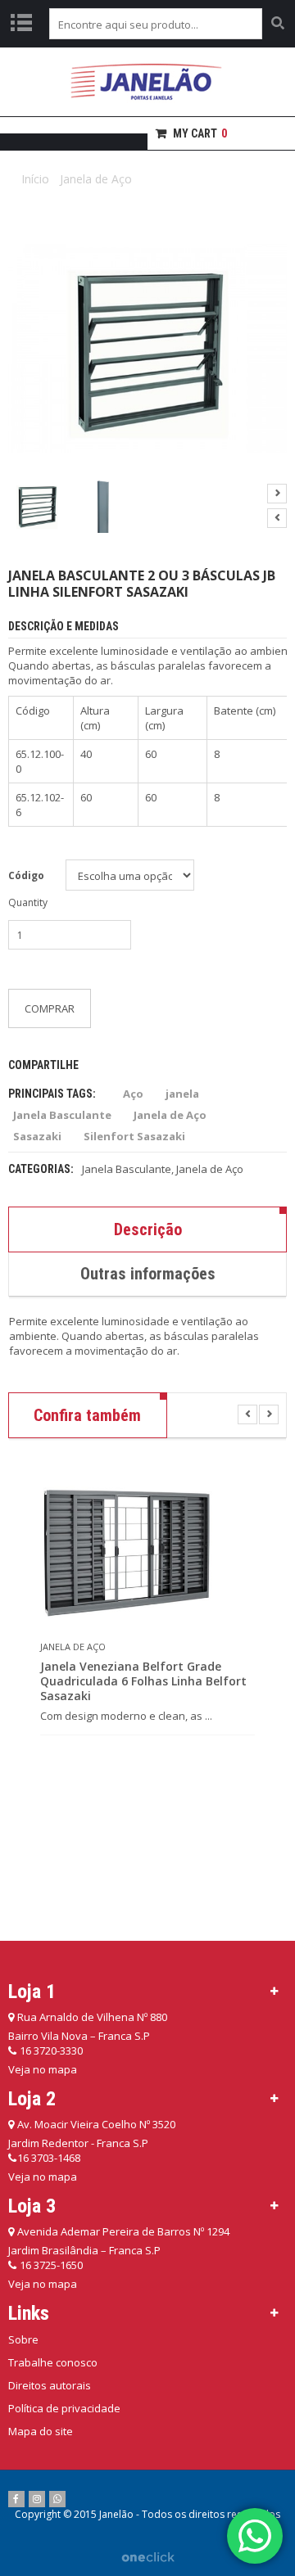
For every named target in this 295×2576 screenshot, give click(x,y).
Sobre (23, 2339)
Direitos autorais (50, 2385)
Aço (133, 1094)
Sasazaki (37, 1136)
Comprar (50, 1008)
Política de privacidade (64, 2408)
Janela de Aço (96, 179)
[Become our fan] (16, 2499)
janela (182, 1094)
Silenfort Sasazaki (134, 1136)
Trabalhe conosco (53, 2362)
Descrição (148, 1229)
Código (26, 875)
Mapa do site (41, 2431)
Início (35, 179)
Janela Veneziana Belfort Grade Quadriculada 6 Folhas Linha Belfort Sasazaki (143, 1681)
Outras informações (148, 1274)
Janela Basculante (62, 1115)
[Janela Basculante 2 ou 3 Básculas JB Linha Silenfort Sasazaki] (37, 506)
